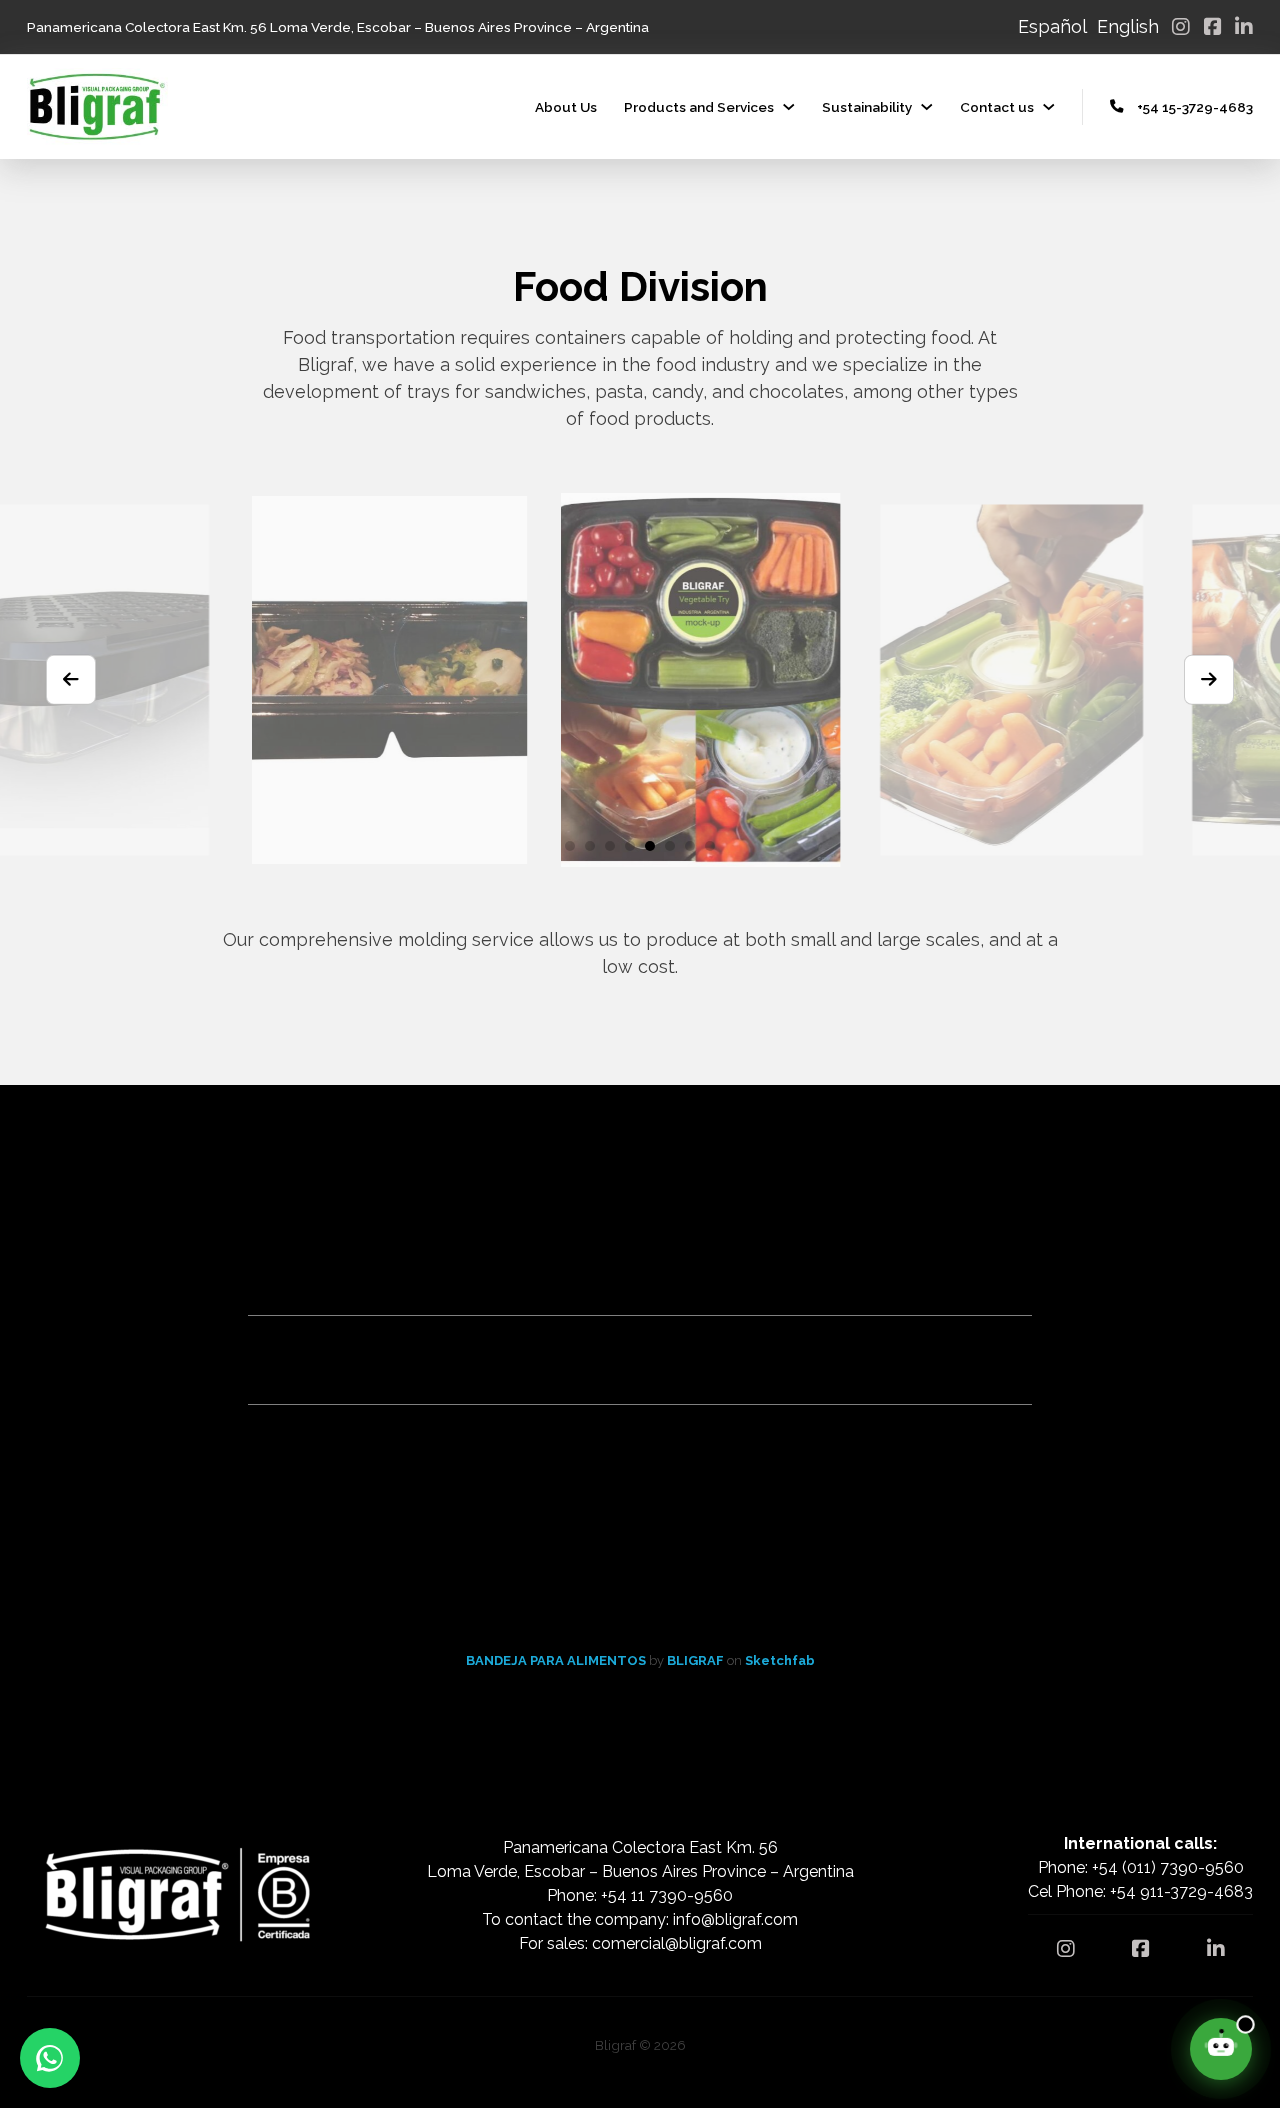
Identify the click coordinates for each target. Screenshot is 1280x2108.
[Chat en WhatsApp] (50, 2058)
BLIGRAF (697, 1660)
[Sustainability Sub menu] (927, 107)
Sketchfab (780, 1660)
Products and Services (699, 107)
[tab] (570, 846)
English (1128, 26)
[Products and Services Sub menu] (789, 107)
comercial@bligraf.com (677, 1943)
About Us (566, 107)
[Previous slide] (71, 680)
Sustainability (867, 107)
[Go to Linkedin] (1244, 27)
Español (1052, 26)
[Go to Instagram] (1181, 27)
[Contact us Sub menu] (1049, 107)
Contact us (997, 107)
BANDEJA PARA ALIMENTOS (557, 1660)
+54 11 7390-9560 (667, 1895)
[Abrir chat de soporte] (1221, 2049)
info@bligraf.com (735, 1919)
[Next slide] (1209, 680)
